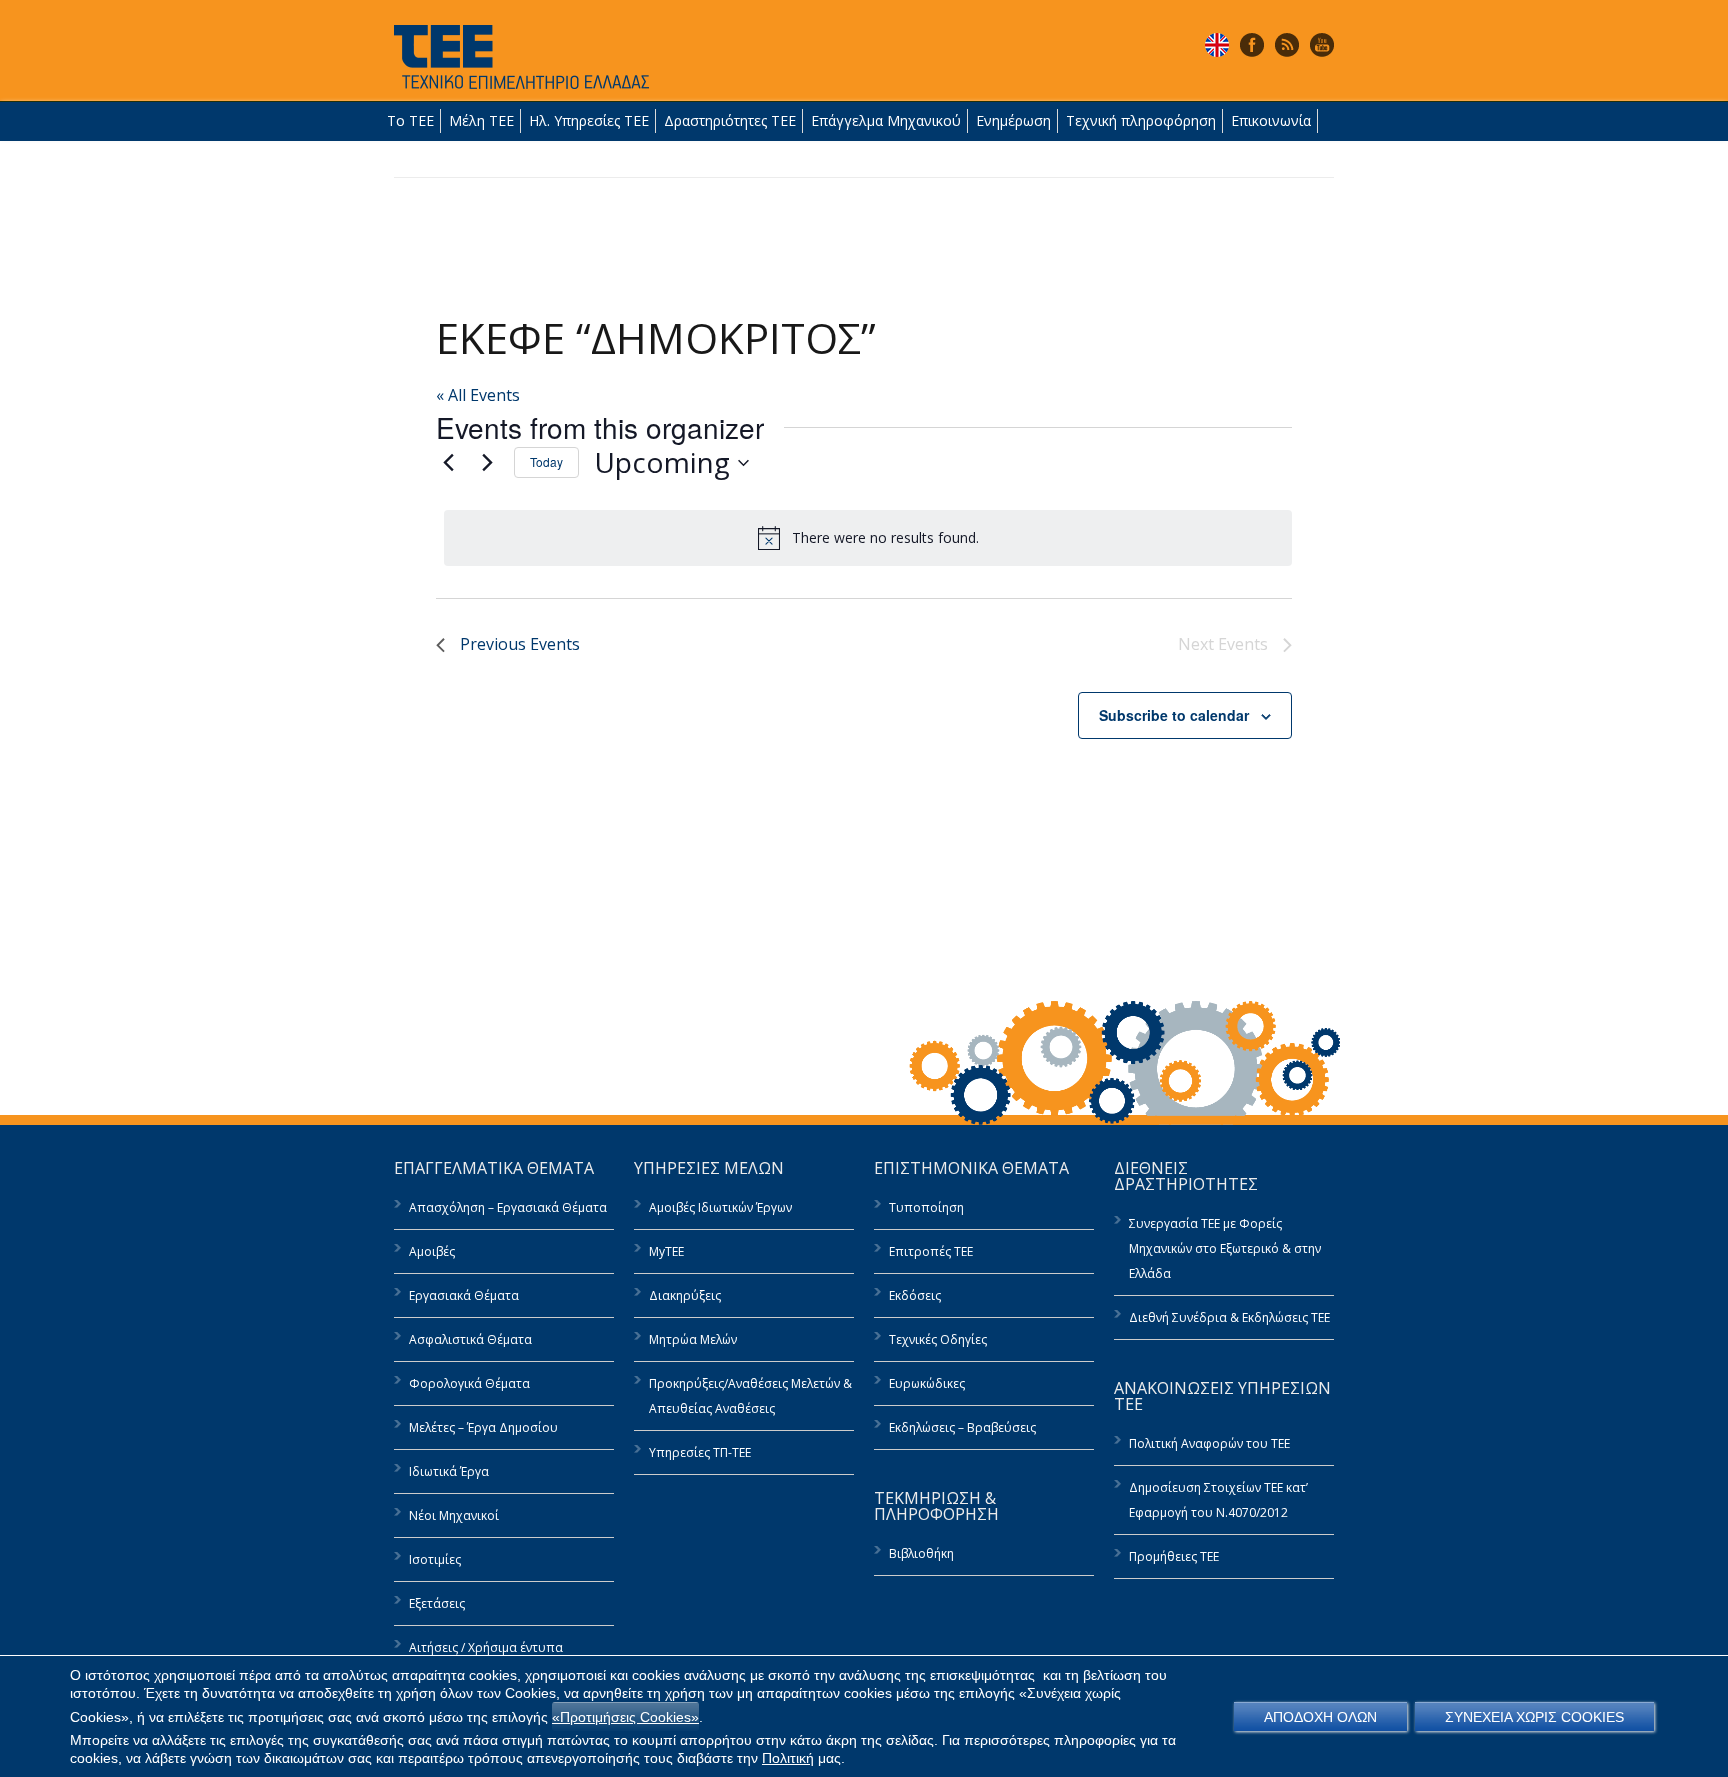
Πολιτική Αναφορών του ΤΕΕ (1209, 1443)
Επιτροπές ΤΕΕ (931, 1251)
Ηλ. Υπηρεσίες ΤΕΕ (589, 120)
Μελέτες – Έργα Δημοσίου (483, 1427)
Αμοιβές (432, 1251)
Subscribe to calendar (1174, 715)
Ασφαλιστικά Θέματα (470, 1339)
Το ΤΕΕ (410, 120)
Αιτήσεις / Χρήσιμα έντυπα (486, 1647)
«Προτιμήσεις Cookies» (625, 1717)
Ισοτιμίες (435, 1559)
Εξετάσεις (437, 1603)
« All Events (478, 395)
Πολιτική (788, 1758)
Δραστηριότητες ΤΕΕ (730, 120)
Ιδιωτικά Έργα (449, 1471)
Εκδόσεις (915, 1295)
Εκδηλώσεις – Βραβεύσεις (962, 1427)
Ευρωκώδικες (927, 1383)
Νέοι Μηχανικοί (454, 1515)
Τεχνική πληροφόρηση (1141, 120)
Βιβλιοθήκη (921, 1553)
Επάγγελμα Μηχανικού (886, 120)
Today (546, 461)
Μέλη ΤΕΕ (481, 120)
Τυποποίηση (926, 1207)
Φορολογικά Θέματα (469, 1383)
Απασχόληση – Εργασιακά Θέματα (508, 1207)
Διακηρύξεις (685, 1295)
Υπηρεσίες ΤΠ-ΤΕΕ (700, 1452)
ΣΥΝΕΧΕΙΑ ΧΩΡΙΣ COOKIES (1534, 1717)
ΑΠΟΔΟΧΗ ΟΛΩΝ (1320, 1717)
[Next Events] (487, 463)
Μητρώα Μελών (693, 1339)
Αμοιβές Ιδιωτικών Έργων (720, 1207)
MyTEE (666, 1251)
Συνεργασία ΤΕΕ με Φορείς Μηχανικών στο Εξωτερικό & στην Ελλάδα (1225, 1248)
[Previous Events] (448, 463)
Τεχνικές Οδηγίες (938, 1339)
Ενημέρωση (1013, 120)
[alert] (868, 538)
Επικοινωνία (1271, 120)
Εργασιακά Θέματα (464, 1295)
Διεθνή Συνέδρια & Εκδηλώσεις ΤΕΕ (1229, 1317)
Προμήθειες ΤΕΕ (1174, 1556)
